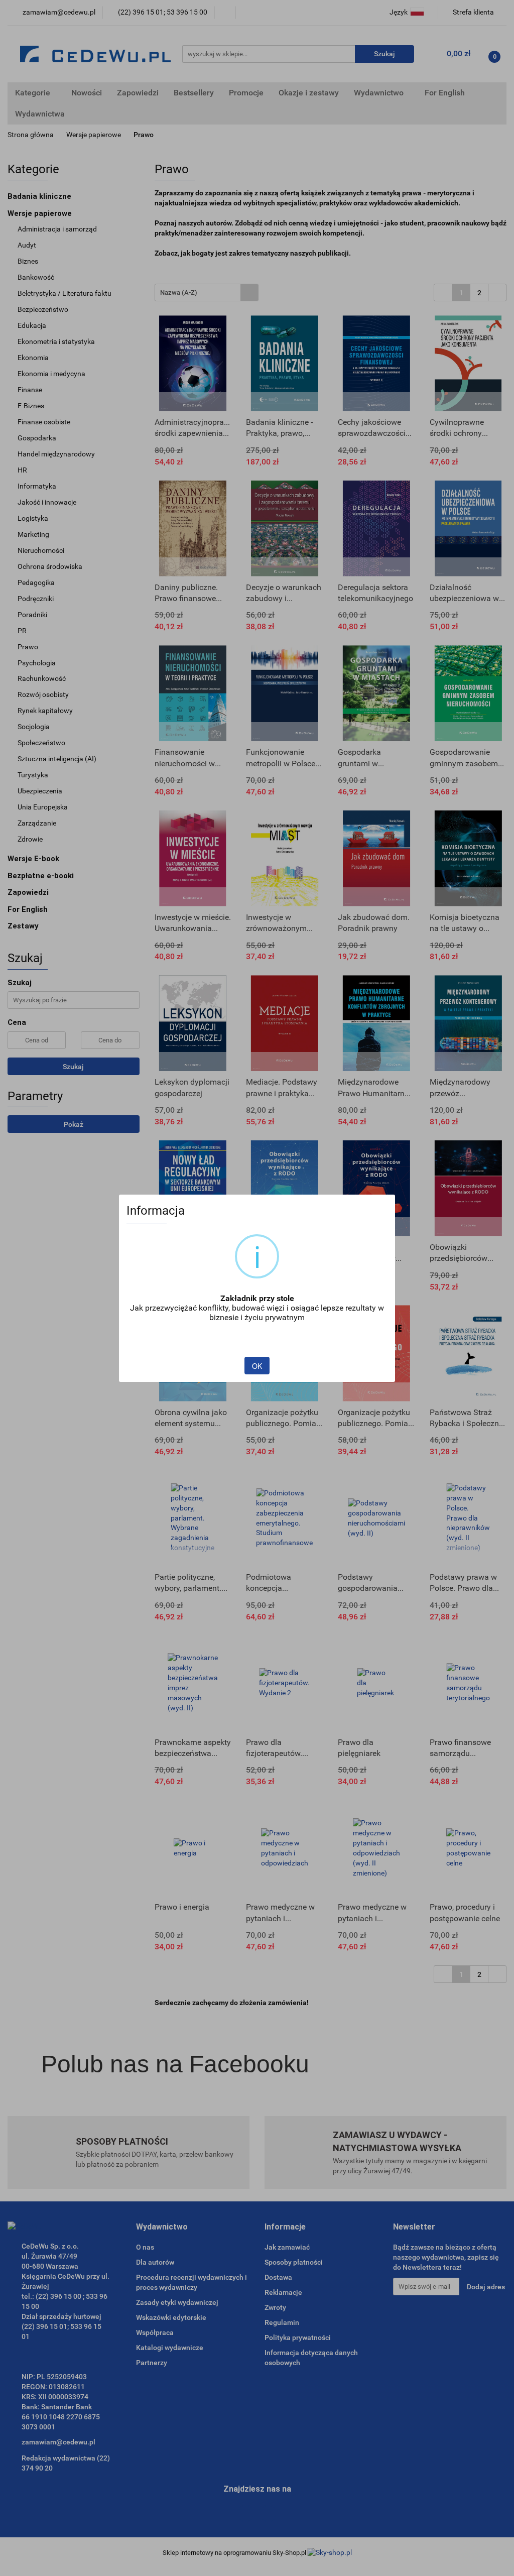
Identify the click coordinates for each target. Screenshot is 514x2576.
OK (257, 1366)
